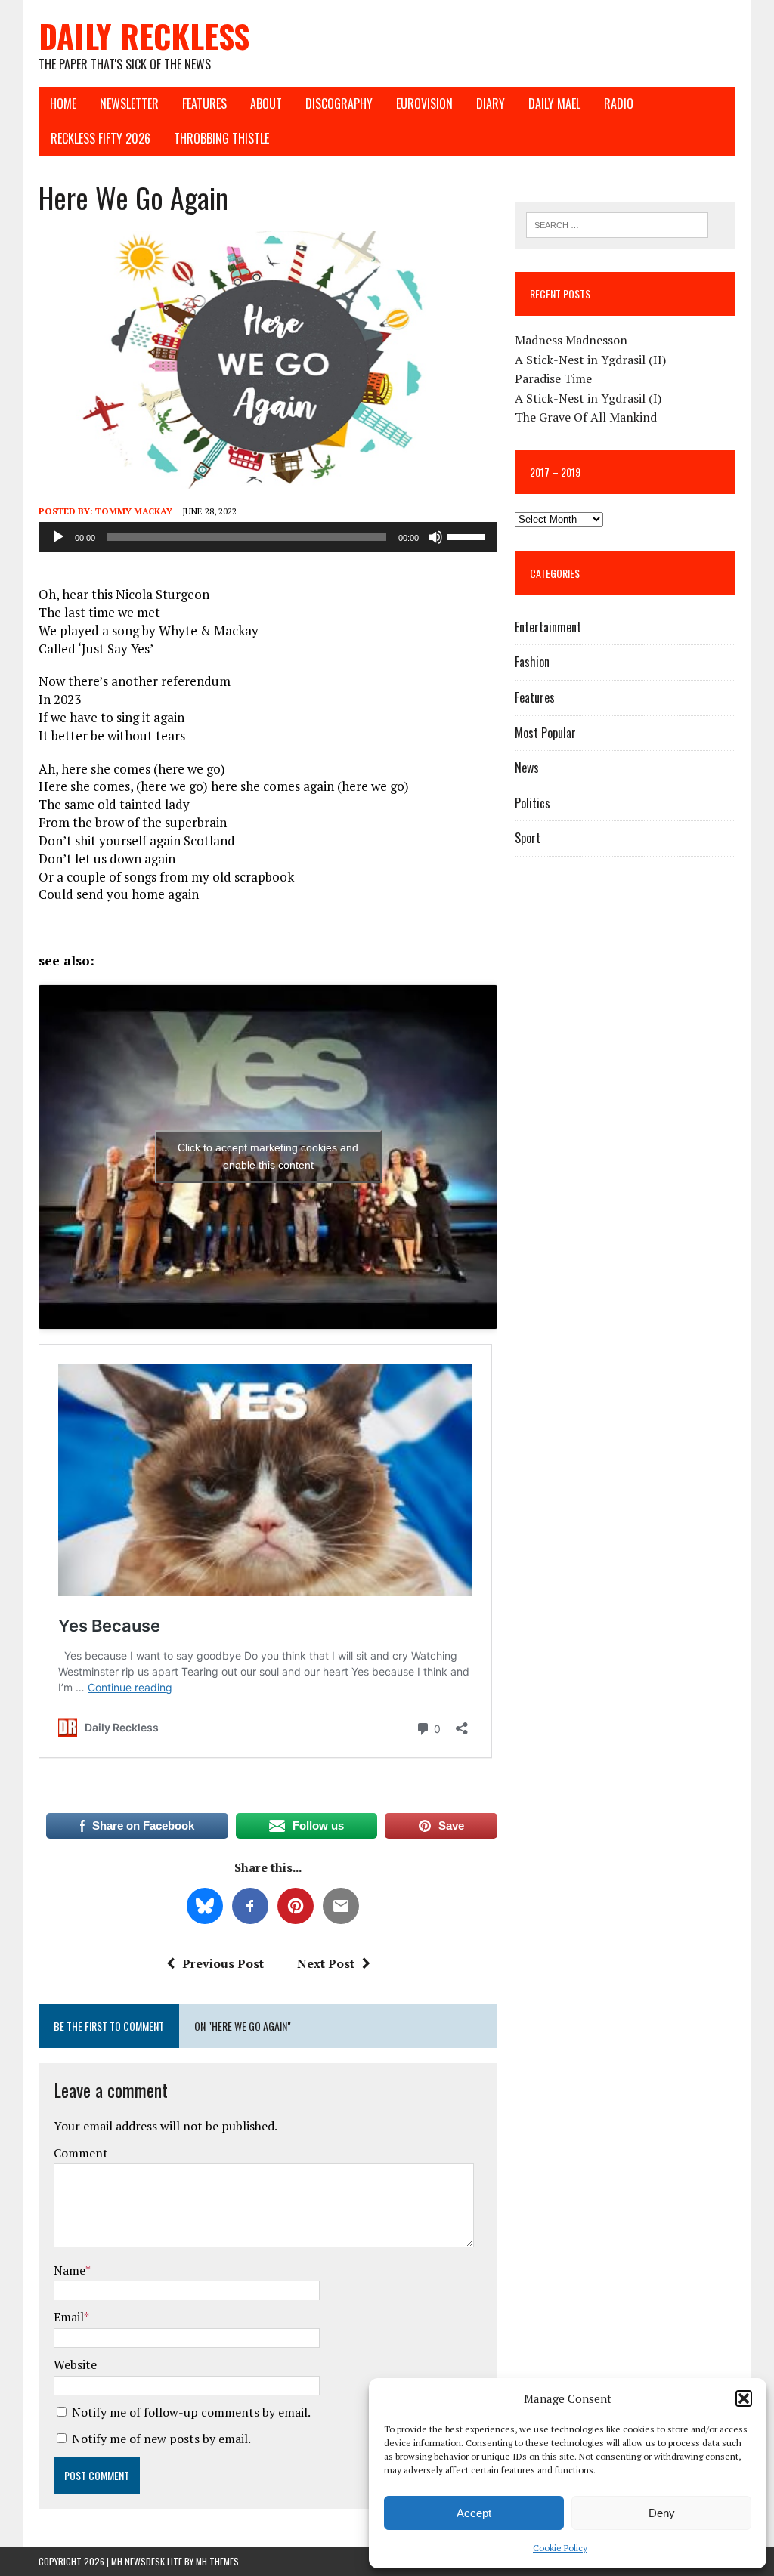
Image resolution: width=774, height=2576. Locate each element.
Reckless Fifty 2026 (101, 138)
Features (204, 103)
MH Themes (217, 2561)
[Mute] (435, 537)
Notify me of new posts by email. (161, 2439)
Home (63, 103)
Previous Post (223, 1963)
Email (69, 2317)
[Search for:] (618, 224)
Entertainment (548, 627)
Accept (474, 2513)
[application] (268, 537)
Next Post (326, 1963)
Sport (528, 838)
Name (70, 2270)
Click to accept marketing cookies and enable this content (268, 1156)
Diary (491, 103)
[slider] (469, 536)
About (266, 103)
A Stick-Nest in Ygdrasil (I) (588, 398)
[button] (744, 2398)
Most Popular (545, 733)
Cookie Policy (560, 2548)
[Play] (58, 537)
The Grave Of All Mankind (586, 417)
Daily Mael (554, 103)
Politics (533, 803)
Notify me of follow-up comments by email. (191, 2412)
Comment (81, 2153)
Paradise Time (553, 378)
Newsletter (129, 103)
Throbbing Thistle (221, 138)
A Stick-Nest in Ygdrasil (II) (590, 360)
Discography (339, 103)
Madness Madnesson (571, 340)
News (527, 768)
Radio (619, 103)
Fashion (532, 662)
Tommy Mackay (134, 511)
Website (75, 2364)
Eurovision (424, 103)
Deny (662, 2513)
